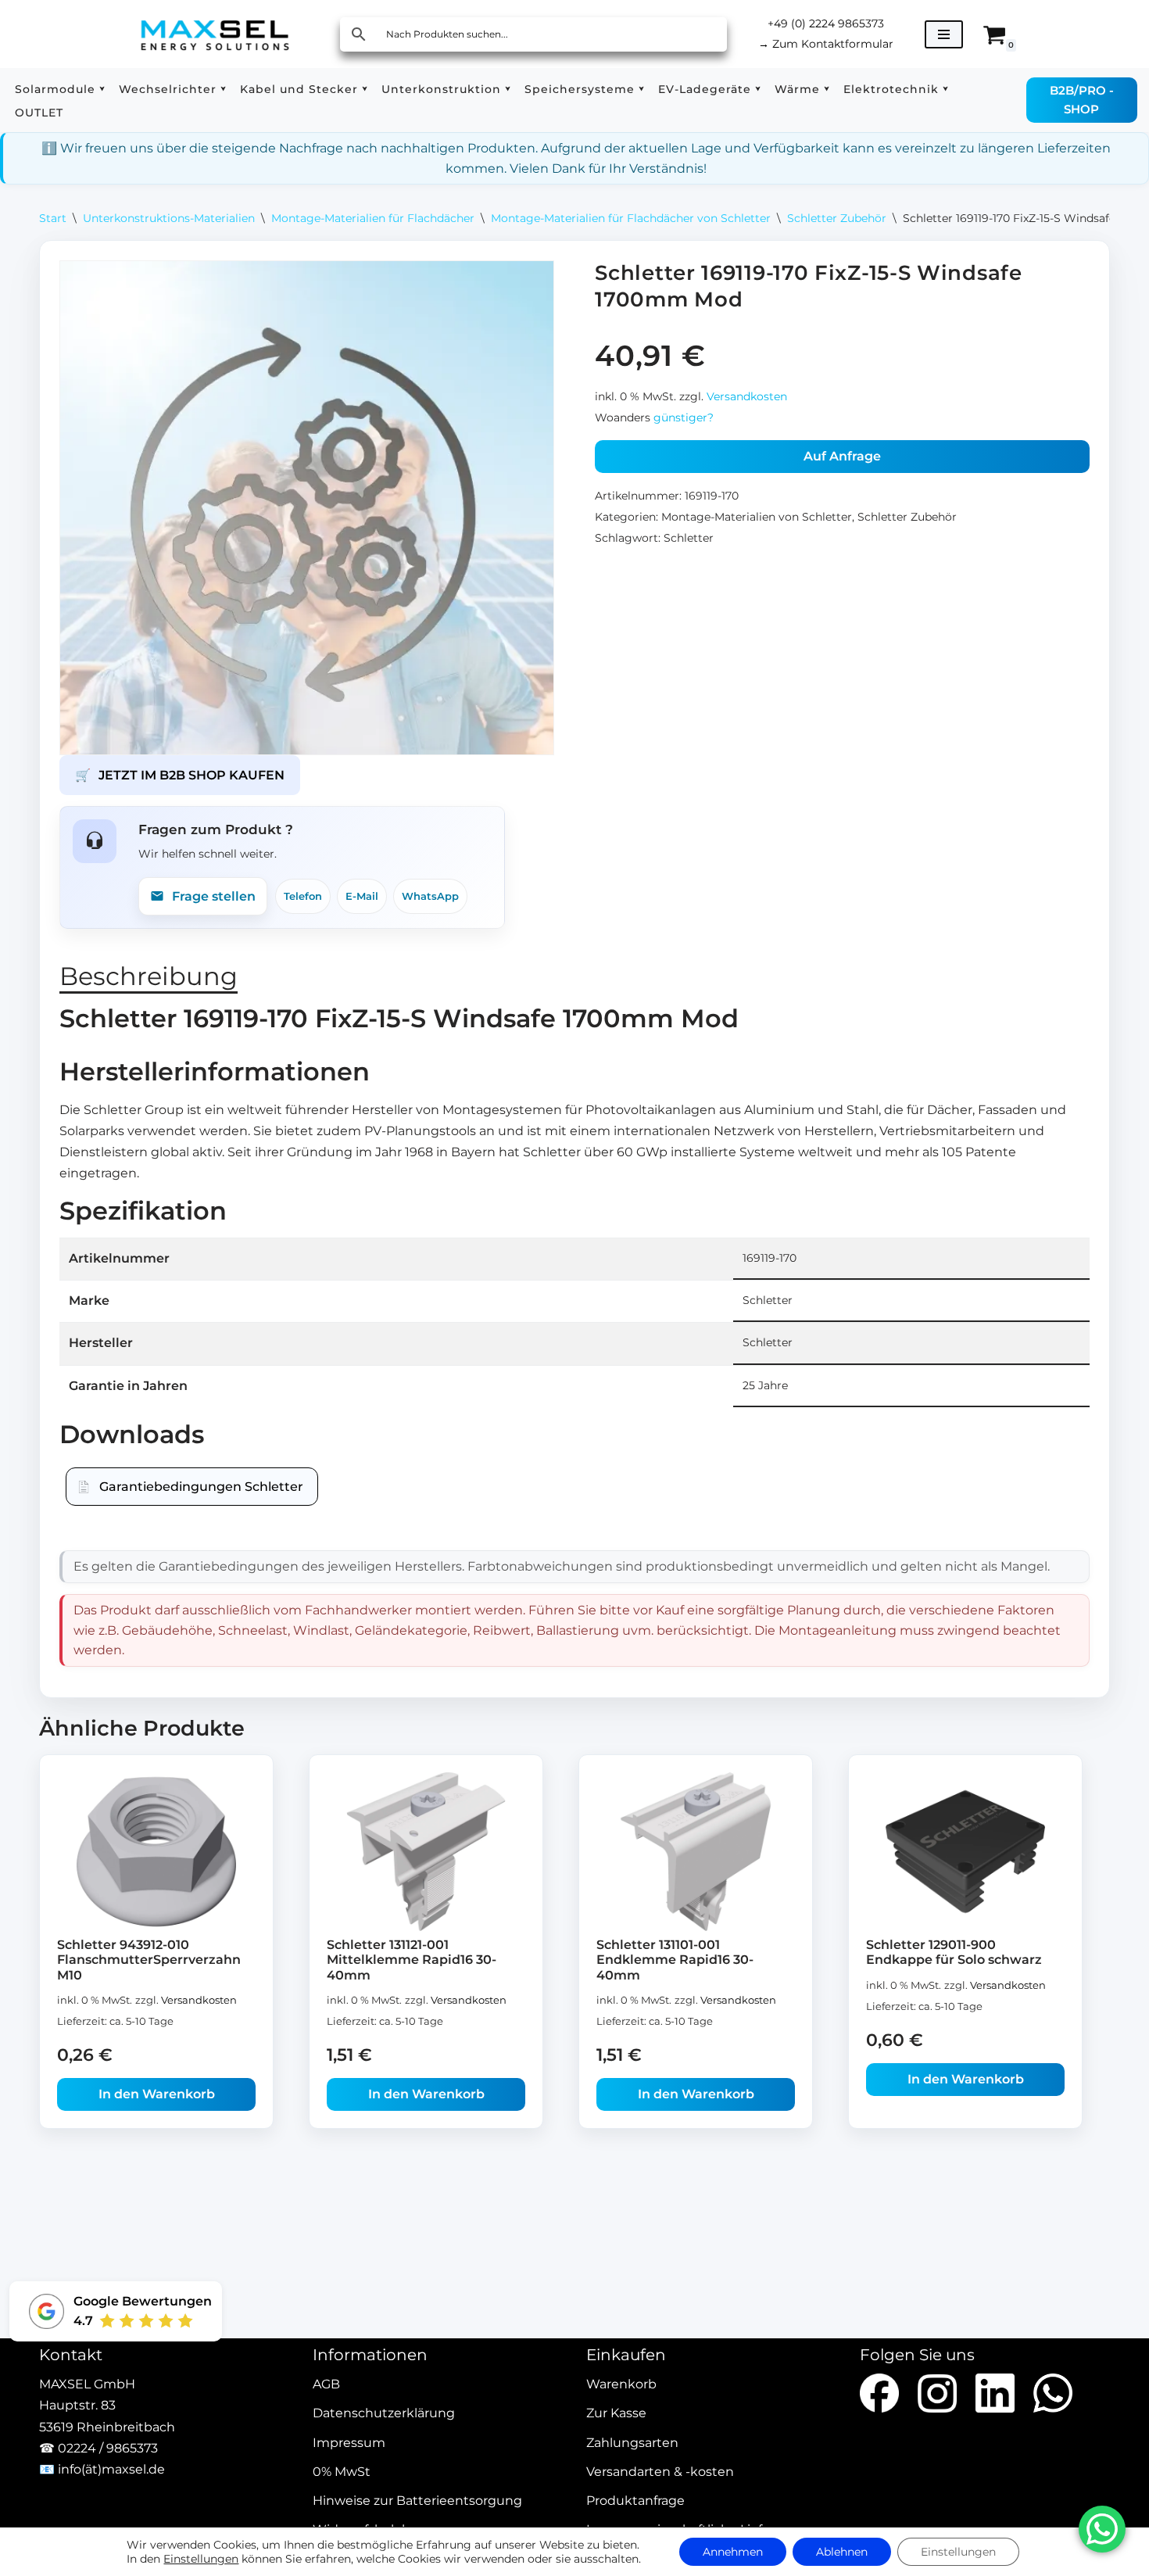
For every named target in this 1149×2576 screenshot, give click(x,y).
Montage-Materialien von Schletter (757, 517)
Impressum (349, 2443)
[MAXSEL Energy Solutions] (215, 34)
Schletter (689, 538)
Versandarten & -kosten (660, 2472)
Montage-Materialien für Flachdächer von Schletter (631, 218)
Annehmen (733, 2552)
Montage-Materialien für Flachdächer (373, 218)
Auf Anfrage (842, 456)
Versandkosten (747, 396)
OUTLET (39, 113)
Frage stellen (214, 896)
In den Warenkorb (157, 2094)
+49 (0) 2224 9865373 (826, 23)
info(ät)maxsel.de (111, 2469)
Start (53, 218)
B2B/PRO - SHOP (1082, 100)
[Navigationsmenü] (944, 34)
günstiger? (684, 417)
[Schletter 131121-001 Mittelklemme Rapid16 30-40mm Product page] (426, 1852)
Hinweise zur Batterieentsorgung (417, 2501)
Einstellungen (201, 2559)
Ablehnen (842, 2552)
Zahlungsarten (632, 2443)
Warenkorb (621, 2385)
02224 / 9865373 (108, 2448)
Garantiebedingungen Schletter (201, 1487)
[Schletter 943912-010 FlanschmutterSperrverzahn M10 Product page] (157, 1852)
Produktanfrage (635, 2501)
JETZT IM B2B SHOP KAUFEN (180, 775)
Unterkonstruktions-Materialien (169, 218)
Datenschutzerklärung (384, 2414)
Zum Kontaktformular (826, 44)
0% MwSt (342, 2472)
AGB (326, 2385)
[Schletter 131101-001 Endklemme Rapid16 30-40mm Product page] (696, 1852)
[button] (102, 89)
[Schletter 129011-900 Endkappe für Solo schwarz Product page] (966, 1852)
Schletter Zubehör (837, 218)
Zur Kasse (616, 2414)
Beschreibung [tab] (149, 976)
